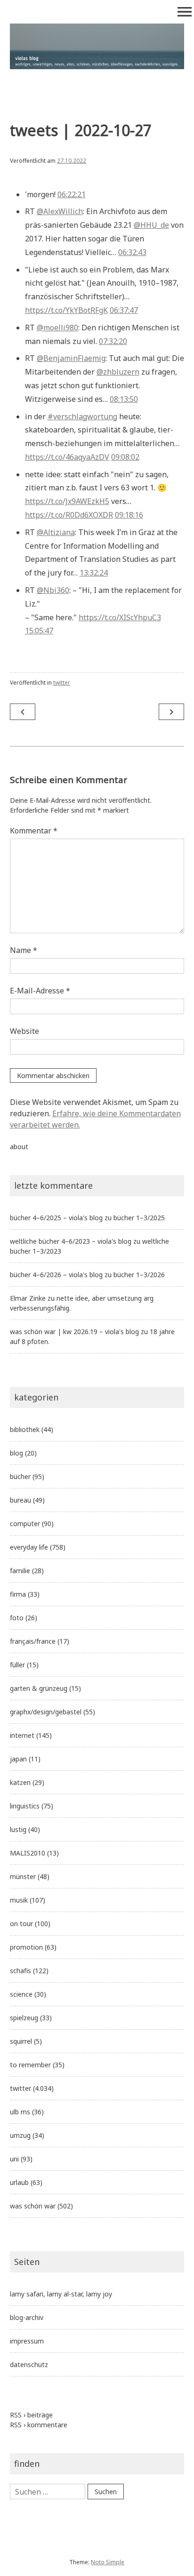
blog (16, 1453)
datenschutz (29, 2364)
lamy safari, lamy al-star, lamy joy (61, 2294)
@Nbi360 (53, 590)
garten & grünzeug (39, 1688)
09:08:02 (125, 457)
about (19, 1147)
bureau (20, 1500)
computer (25, 1524)
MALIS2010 (28, 1853)
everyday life (29, 1547)
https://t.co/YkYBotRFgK (66, 310)
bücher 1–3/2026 (139, 1275)
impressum (27, 2341)
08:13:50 (124, 399)
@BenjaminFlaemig (71, 358)
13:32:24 (94, 573)
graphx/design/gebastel (46, 1712)
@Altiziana (56, 532)
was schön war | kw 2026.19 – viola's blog (74, 1332)
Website (24, 1031)
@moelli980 (57, 328)
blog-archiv (27, 2317)
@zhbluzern (118, 372)
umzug (20, 2135)
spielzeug (24, 2018)
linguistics (25, 1806)
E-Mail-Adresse (40, 991)
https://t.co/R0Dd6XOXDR (69, 515)
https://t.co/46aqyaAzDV (67, 457)
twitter (62, 683)
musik (19, 1900)
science (21, 1994)
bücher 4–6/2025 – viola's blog (56, 1218)
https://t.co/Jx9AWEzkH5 (67, 501)
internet (22, 1735)
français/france (33, 1641)
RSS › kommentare (39, 2425)
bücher (20, 1476)
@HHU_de (151, 225)
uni (14, 2159)
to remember (30, 2065)
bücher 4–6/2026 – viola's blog (56, 1275)
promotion (26, 1947)
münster (23, 1876)
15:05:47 (39, 631)
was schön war (33, 2206)
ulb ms (20, 2112)
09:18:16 (129, 515)
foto (17, 1618)
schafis (20, 1971)
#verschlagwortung (82, 416)
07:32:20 (113, 341)
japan (18, 1759)
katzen (20, 1782)
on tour (21, 1924)
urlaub (19, 2182)
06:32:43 (132, 252)
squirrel (21, 2041)
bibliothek (25, 1429)
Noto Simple (108, 2562)
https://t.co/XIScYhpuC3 (120, 617)
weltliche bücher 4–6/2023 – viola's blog (71, 1241)
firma (18, 1594)
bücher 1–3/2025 (139, 1218)
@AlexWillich (60, 211)
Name (24, 950)
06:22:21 (72, 194)
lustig (18, 1829)
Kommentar (34, 831)
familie (20, 1571)
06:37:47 (124, 310)
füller (17, 1665)
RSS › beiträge (31, 2415)
